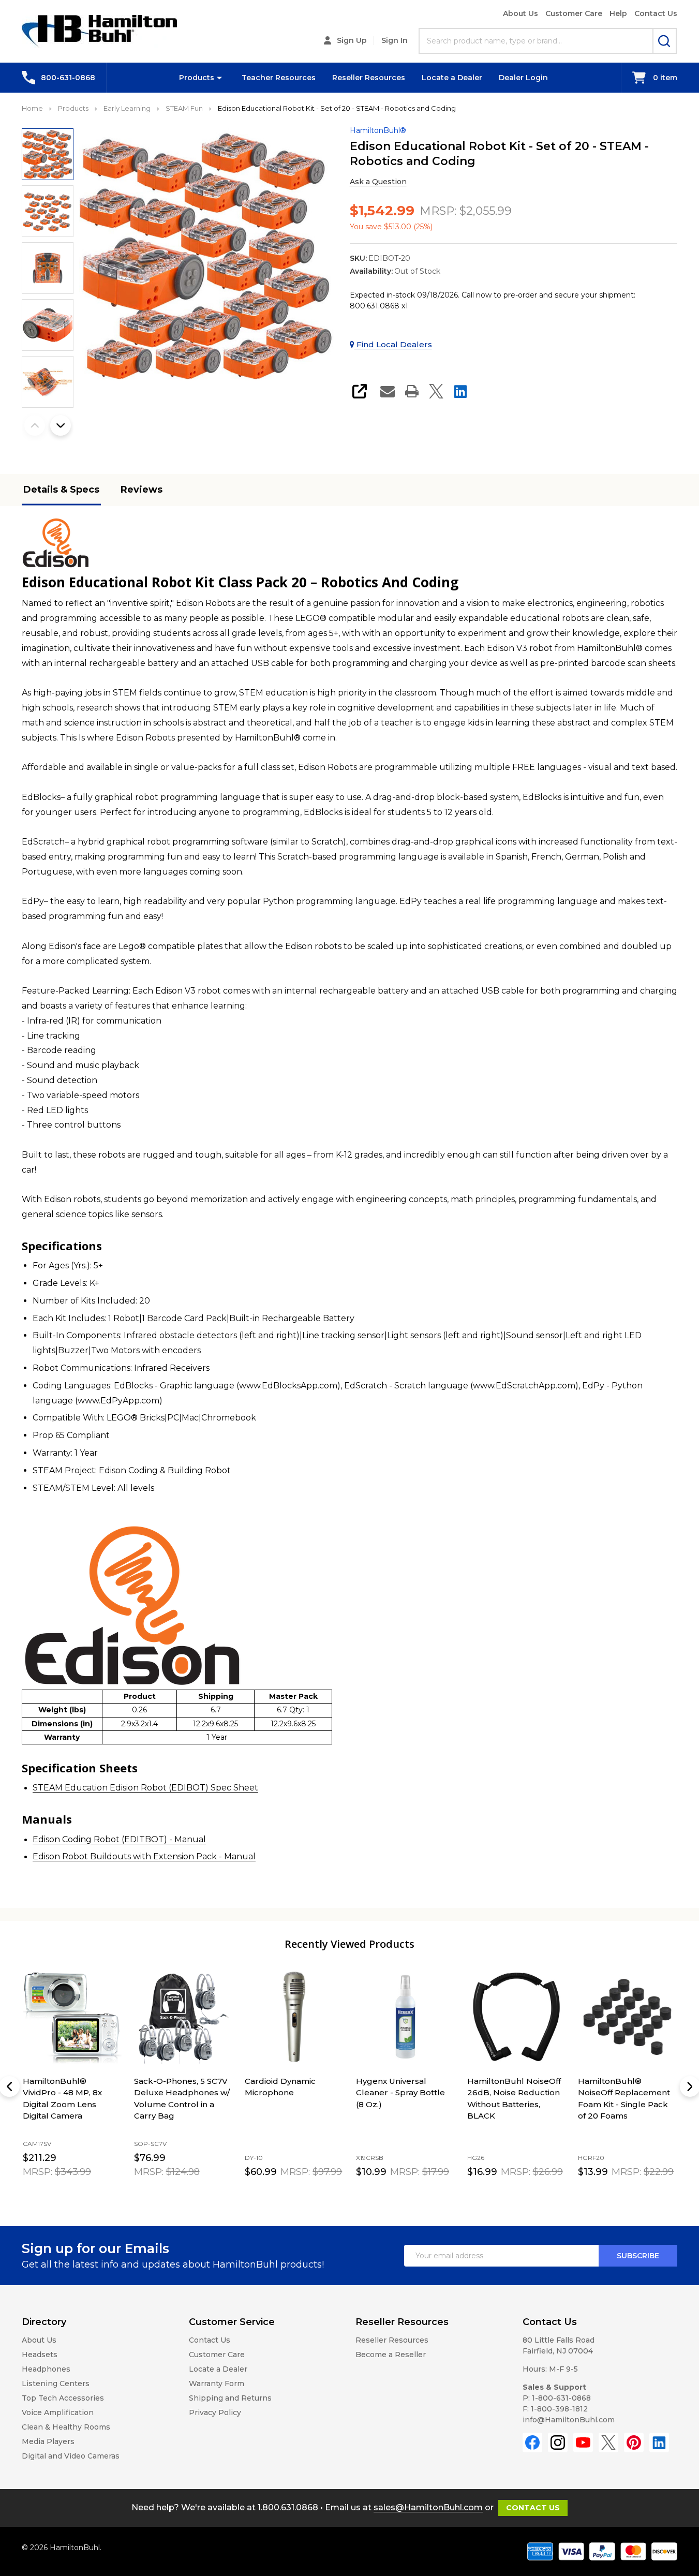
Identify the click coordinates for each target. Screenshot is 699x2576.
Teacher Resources (279, 78)
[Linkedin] (460, 391)
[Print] (412, 391)
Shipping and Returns (230, 2398)
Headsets (40, 2355)
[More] (219, 78)
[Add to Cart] (53, 2194)
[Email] (388, 391)
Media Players (48, 2441)
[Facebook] (532, 2442)
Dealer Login (523, 78)
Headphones (46, 2369)
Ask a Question (378, 182)
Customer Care (574, 13)
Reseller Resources (369, 78)
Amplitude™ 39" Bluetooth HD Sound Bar (509, 2092)
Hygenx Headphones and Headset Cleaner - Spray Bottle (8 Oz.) (291, 2092)
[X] (436, 391)
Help (618, 13)
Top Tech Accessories (63, 2398)
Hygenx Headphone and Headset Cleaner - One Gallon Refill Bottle (626, 2092)
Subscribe (638, 2256)
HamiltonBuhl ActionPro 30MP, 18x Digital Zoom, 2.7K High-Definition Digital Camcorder (404, 2104)
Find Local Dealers (393, 344)
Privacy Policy (215, 2412)
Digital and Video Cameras (71, 2456)
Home (32, 108)
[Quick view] (77, 2195)
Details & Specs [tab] (61, 490)
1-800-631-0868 (561, 2398)
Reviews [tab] (142, 490)
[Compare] (99, 2195)
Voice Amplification (58, 2412)
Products (197, 78)
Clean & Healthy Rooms (66, 2427)
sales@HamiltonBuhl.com (428, 2507)
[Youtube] (583, 2442)
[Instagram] (558, 2442)
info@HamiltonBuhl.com (569, 2420)
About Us (520, 13)
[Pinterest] (634, 2442)
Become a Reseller (391, 2355)
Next (61, 425)
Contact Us (656, 13)
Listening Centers (56, 2383)
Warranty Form (217, 2383)
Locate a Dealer (452, 78)
